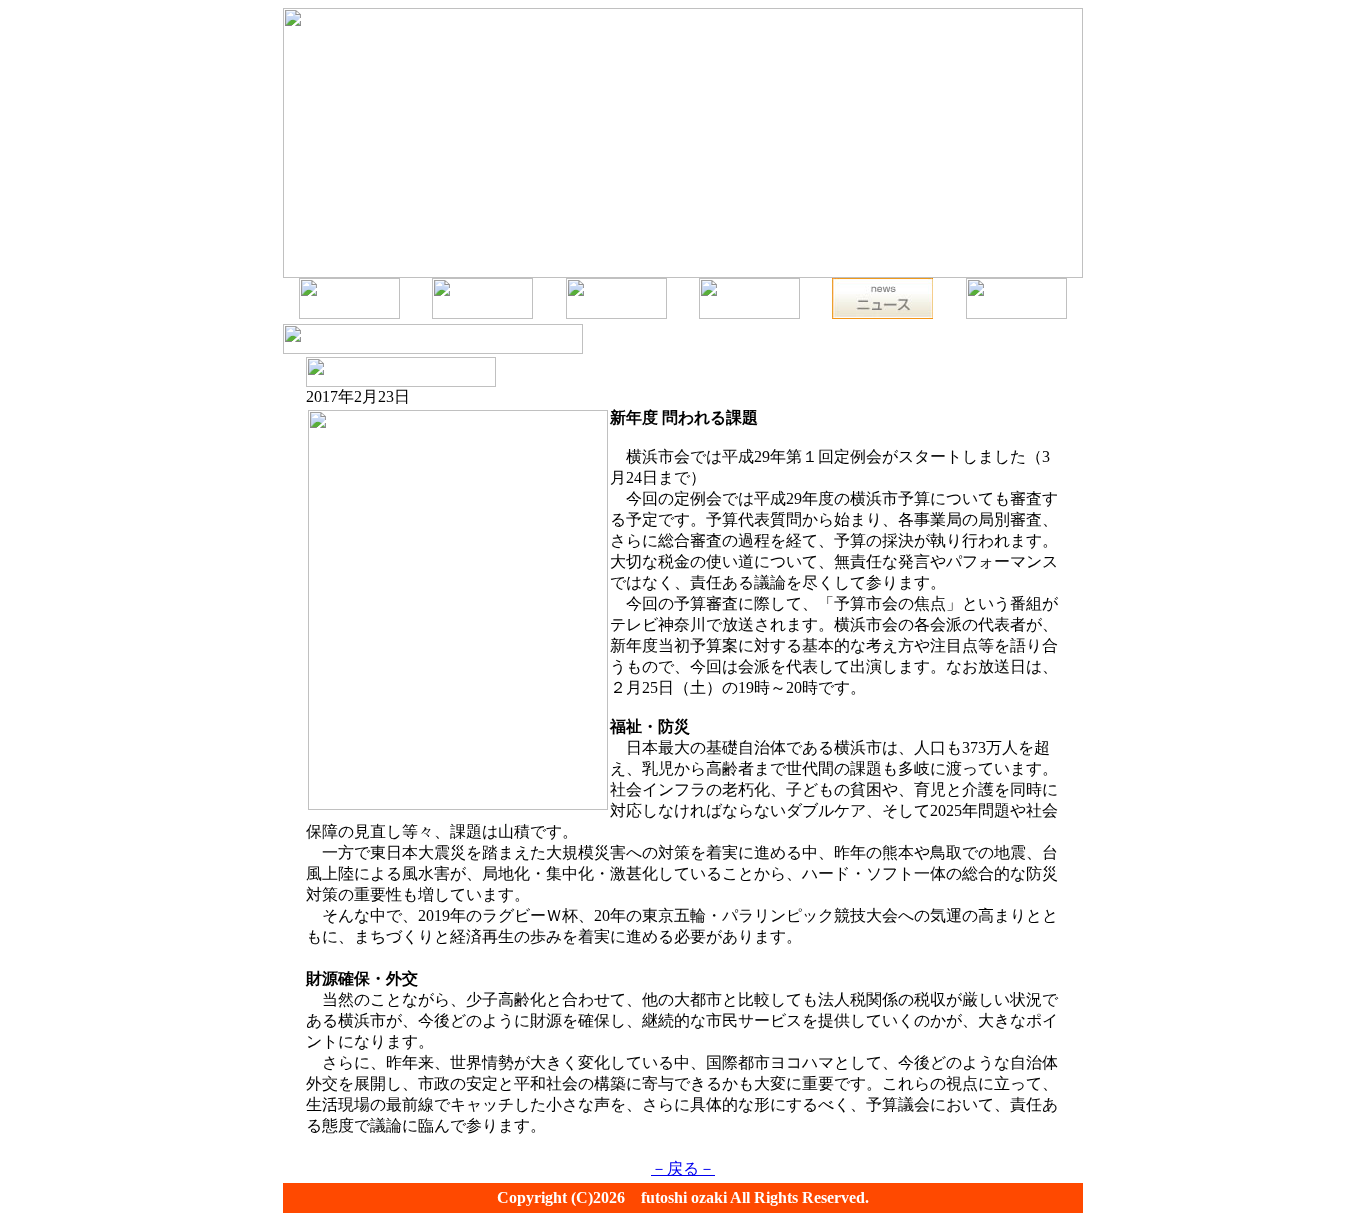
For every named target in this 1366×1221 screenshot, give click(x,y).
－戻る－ (683, 1168)
